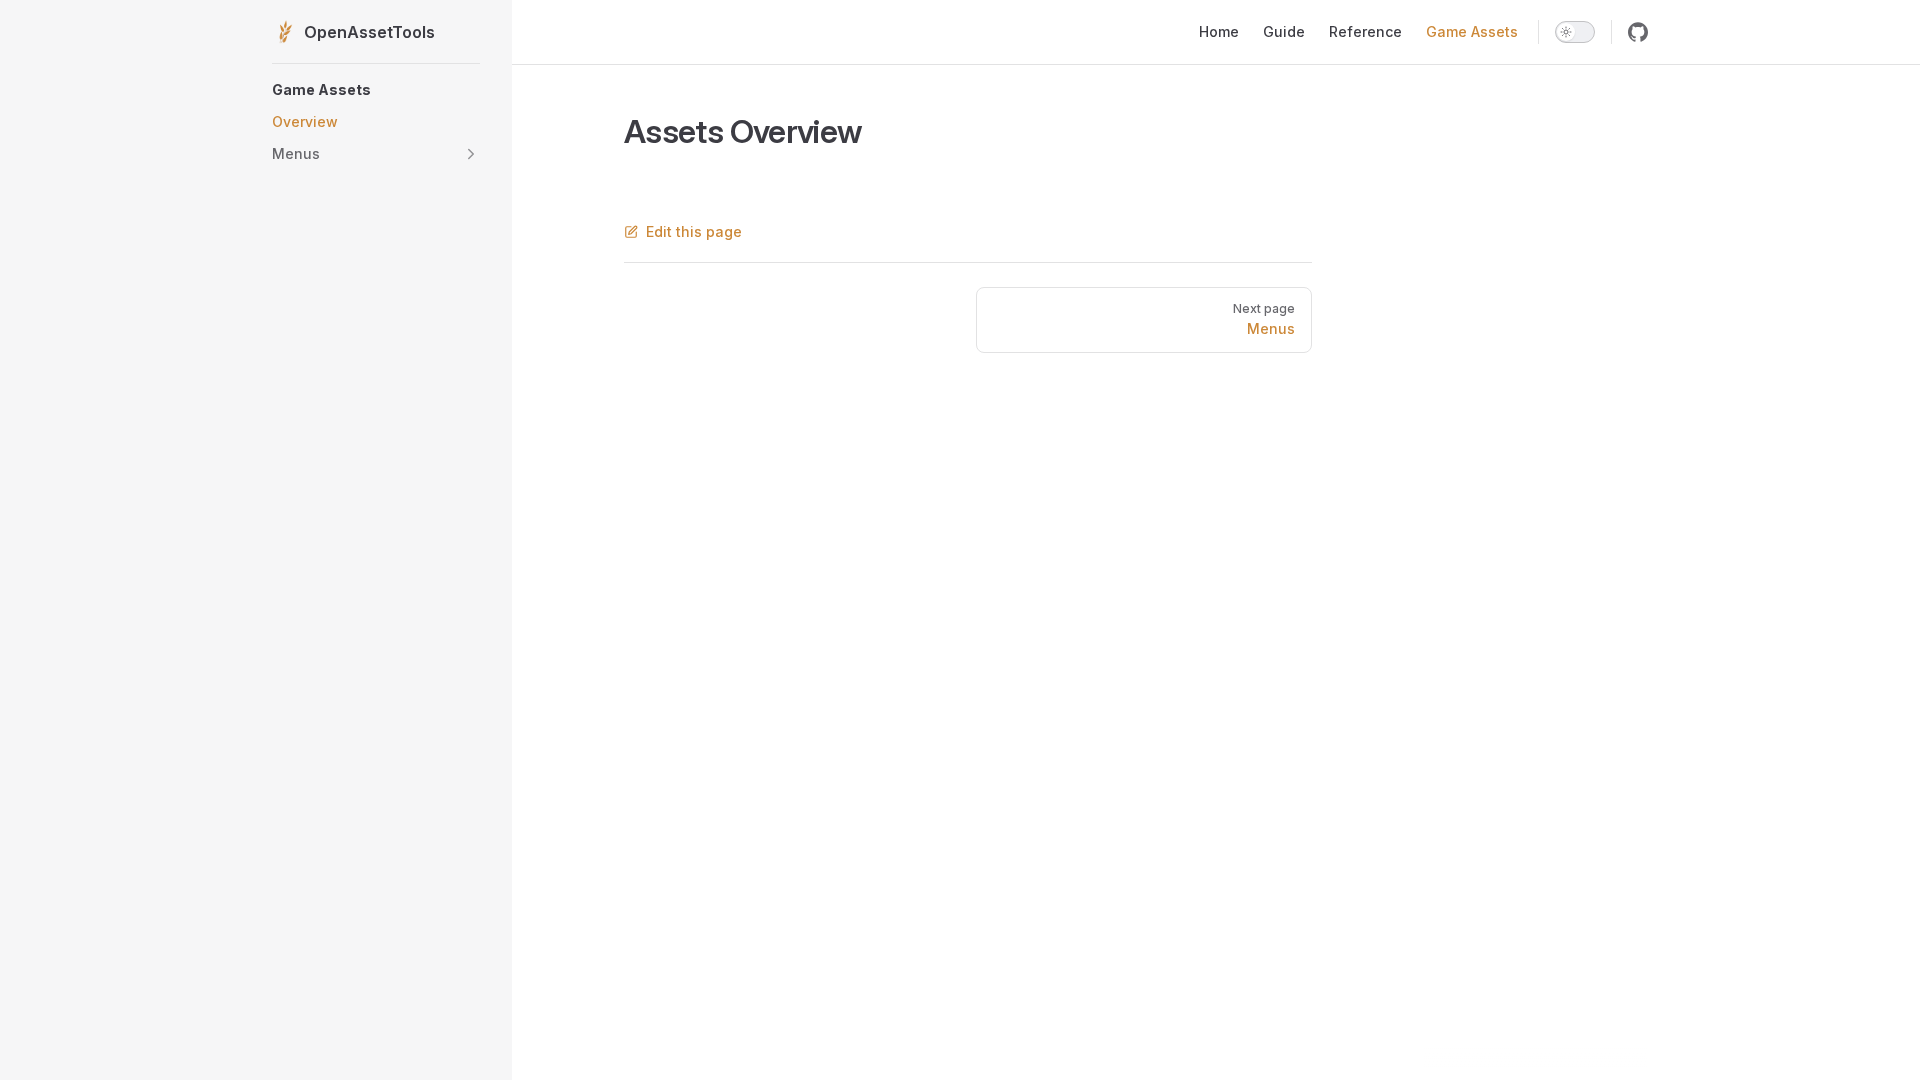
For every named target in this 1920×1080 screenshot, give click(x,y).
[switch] (1575, 32)
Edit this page (694, 231)
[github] (1638, 32)
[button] (376, 90)
